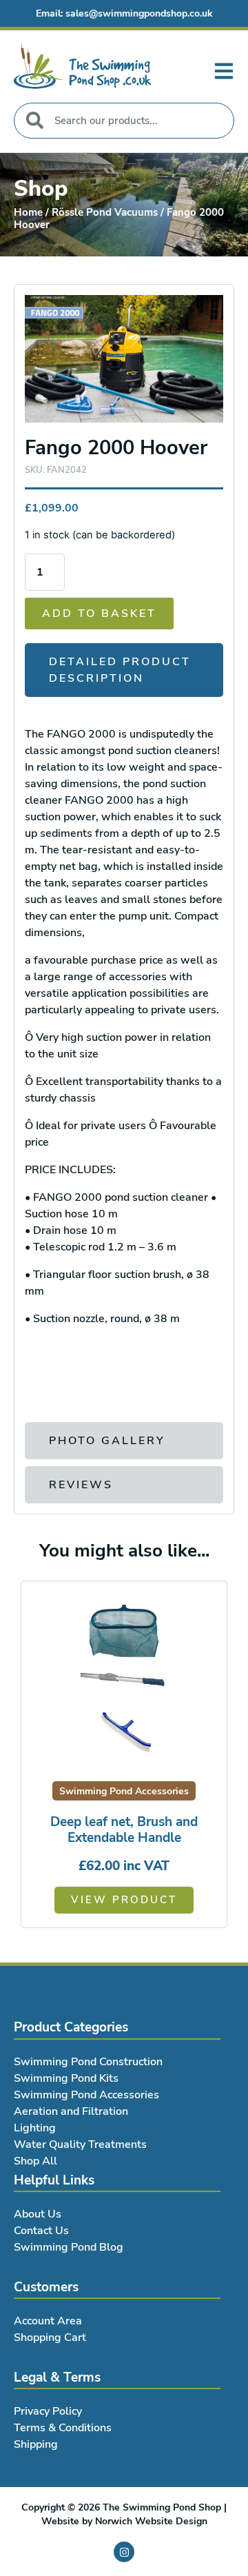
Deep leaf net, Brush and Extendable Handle (124, 1830)
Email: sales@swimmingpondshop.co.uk (124, 13)
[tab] (124, 670)
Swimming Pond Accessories (124, 1791)
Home (28, 212)
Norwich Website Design (151, 2521)
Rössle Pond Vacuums (105, 212)
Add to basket (99, 613)
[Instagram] (124, 2552)
